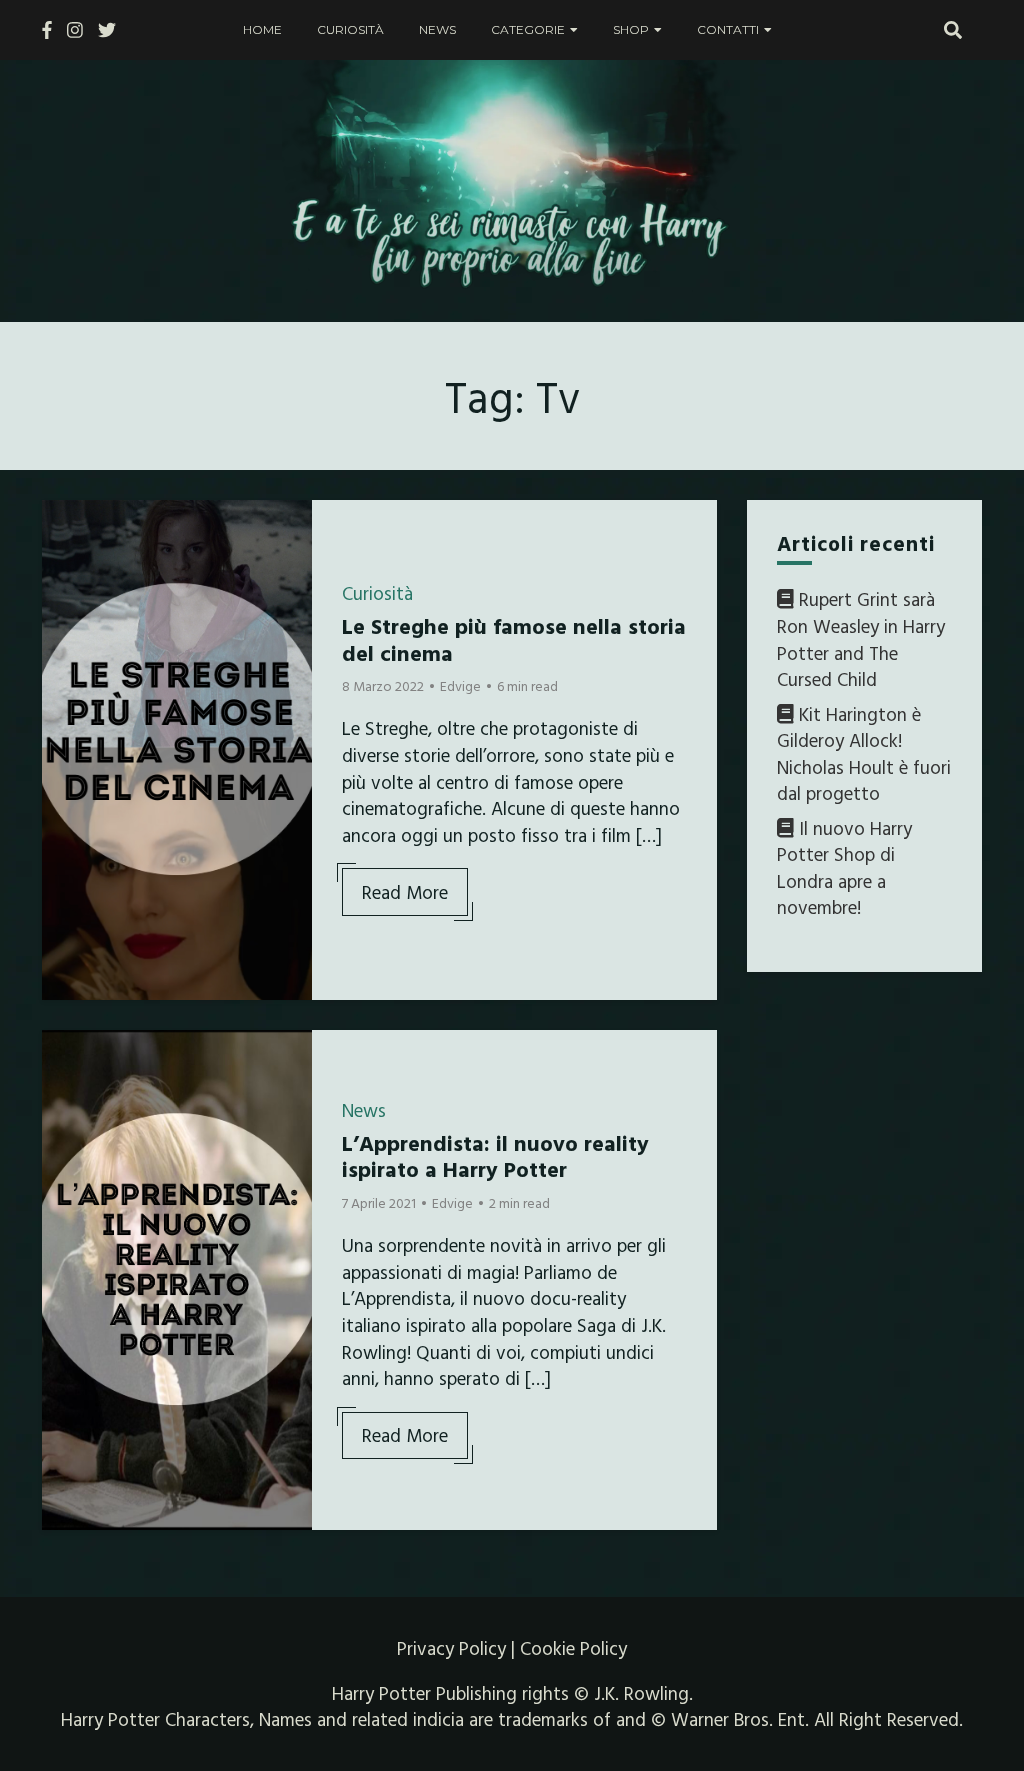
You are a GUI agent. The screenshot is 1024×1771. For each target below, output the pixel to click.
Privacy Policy (451, 1648)
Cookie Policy (573, 1648)
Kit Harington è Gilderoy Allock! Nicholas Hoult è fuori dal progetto (864, 754)
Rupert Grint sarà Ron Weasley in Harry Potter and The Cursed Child (861, 639)
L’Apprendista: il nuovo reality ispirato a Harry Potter (495, 1155)
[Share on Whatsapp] (65, 636)
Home (262, 29)
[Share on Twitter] (65, 564)
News (437, 29)
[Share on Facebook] (65, 528)
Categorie (528, 29)
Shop (631, 29)
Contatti (728, 29)
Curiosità (350, 29)
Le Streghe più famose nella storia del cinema (514, 638)
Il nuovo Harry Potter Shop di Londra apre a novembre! (844, 868)
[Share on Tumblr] (65, 600)
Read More (405, 892)
